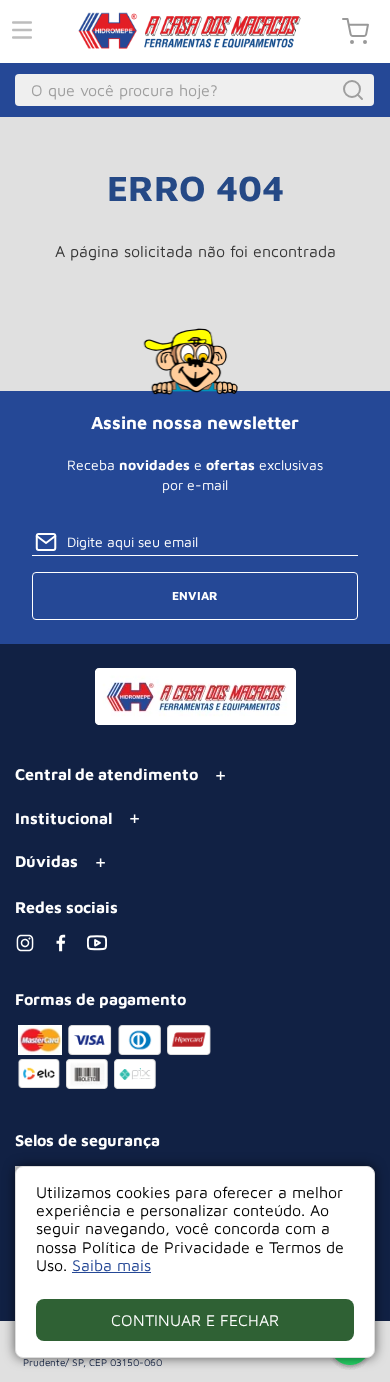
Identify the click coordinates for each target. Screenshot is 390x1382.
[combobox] (195, 90)
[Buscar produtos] (356, 90)
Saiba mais (111, 1265)
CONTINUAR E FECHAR (195, 1320)
